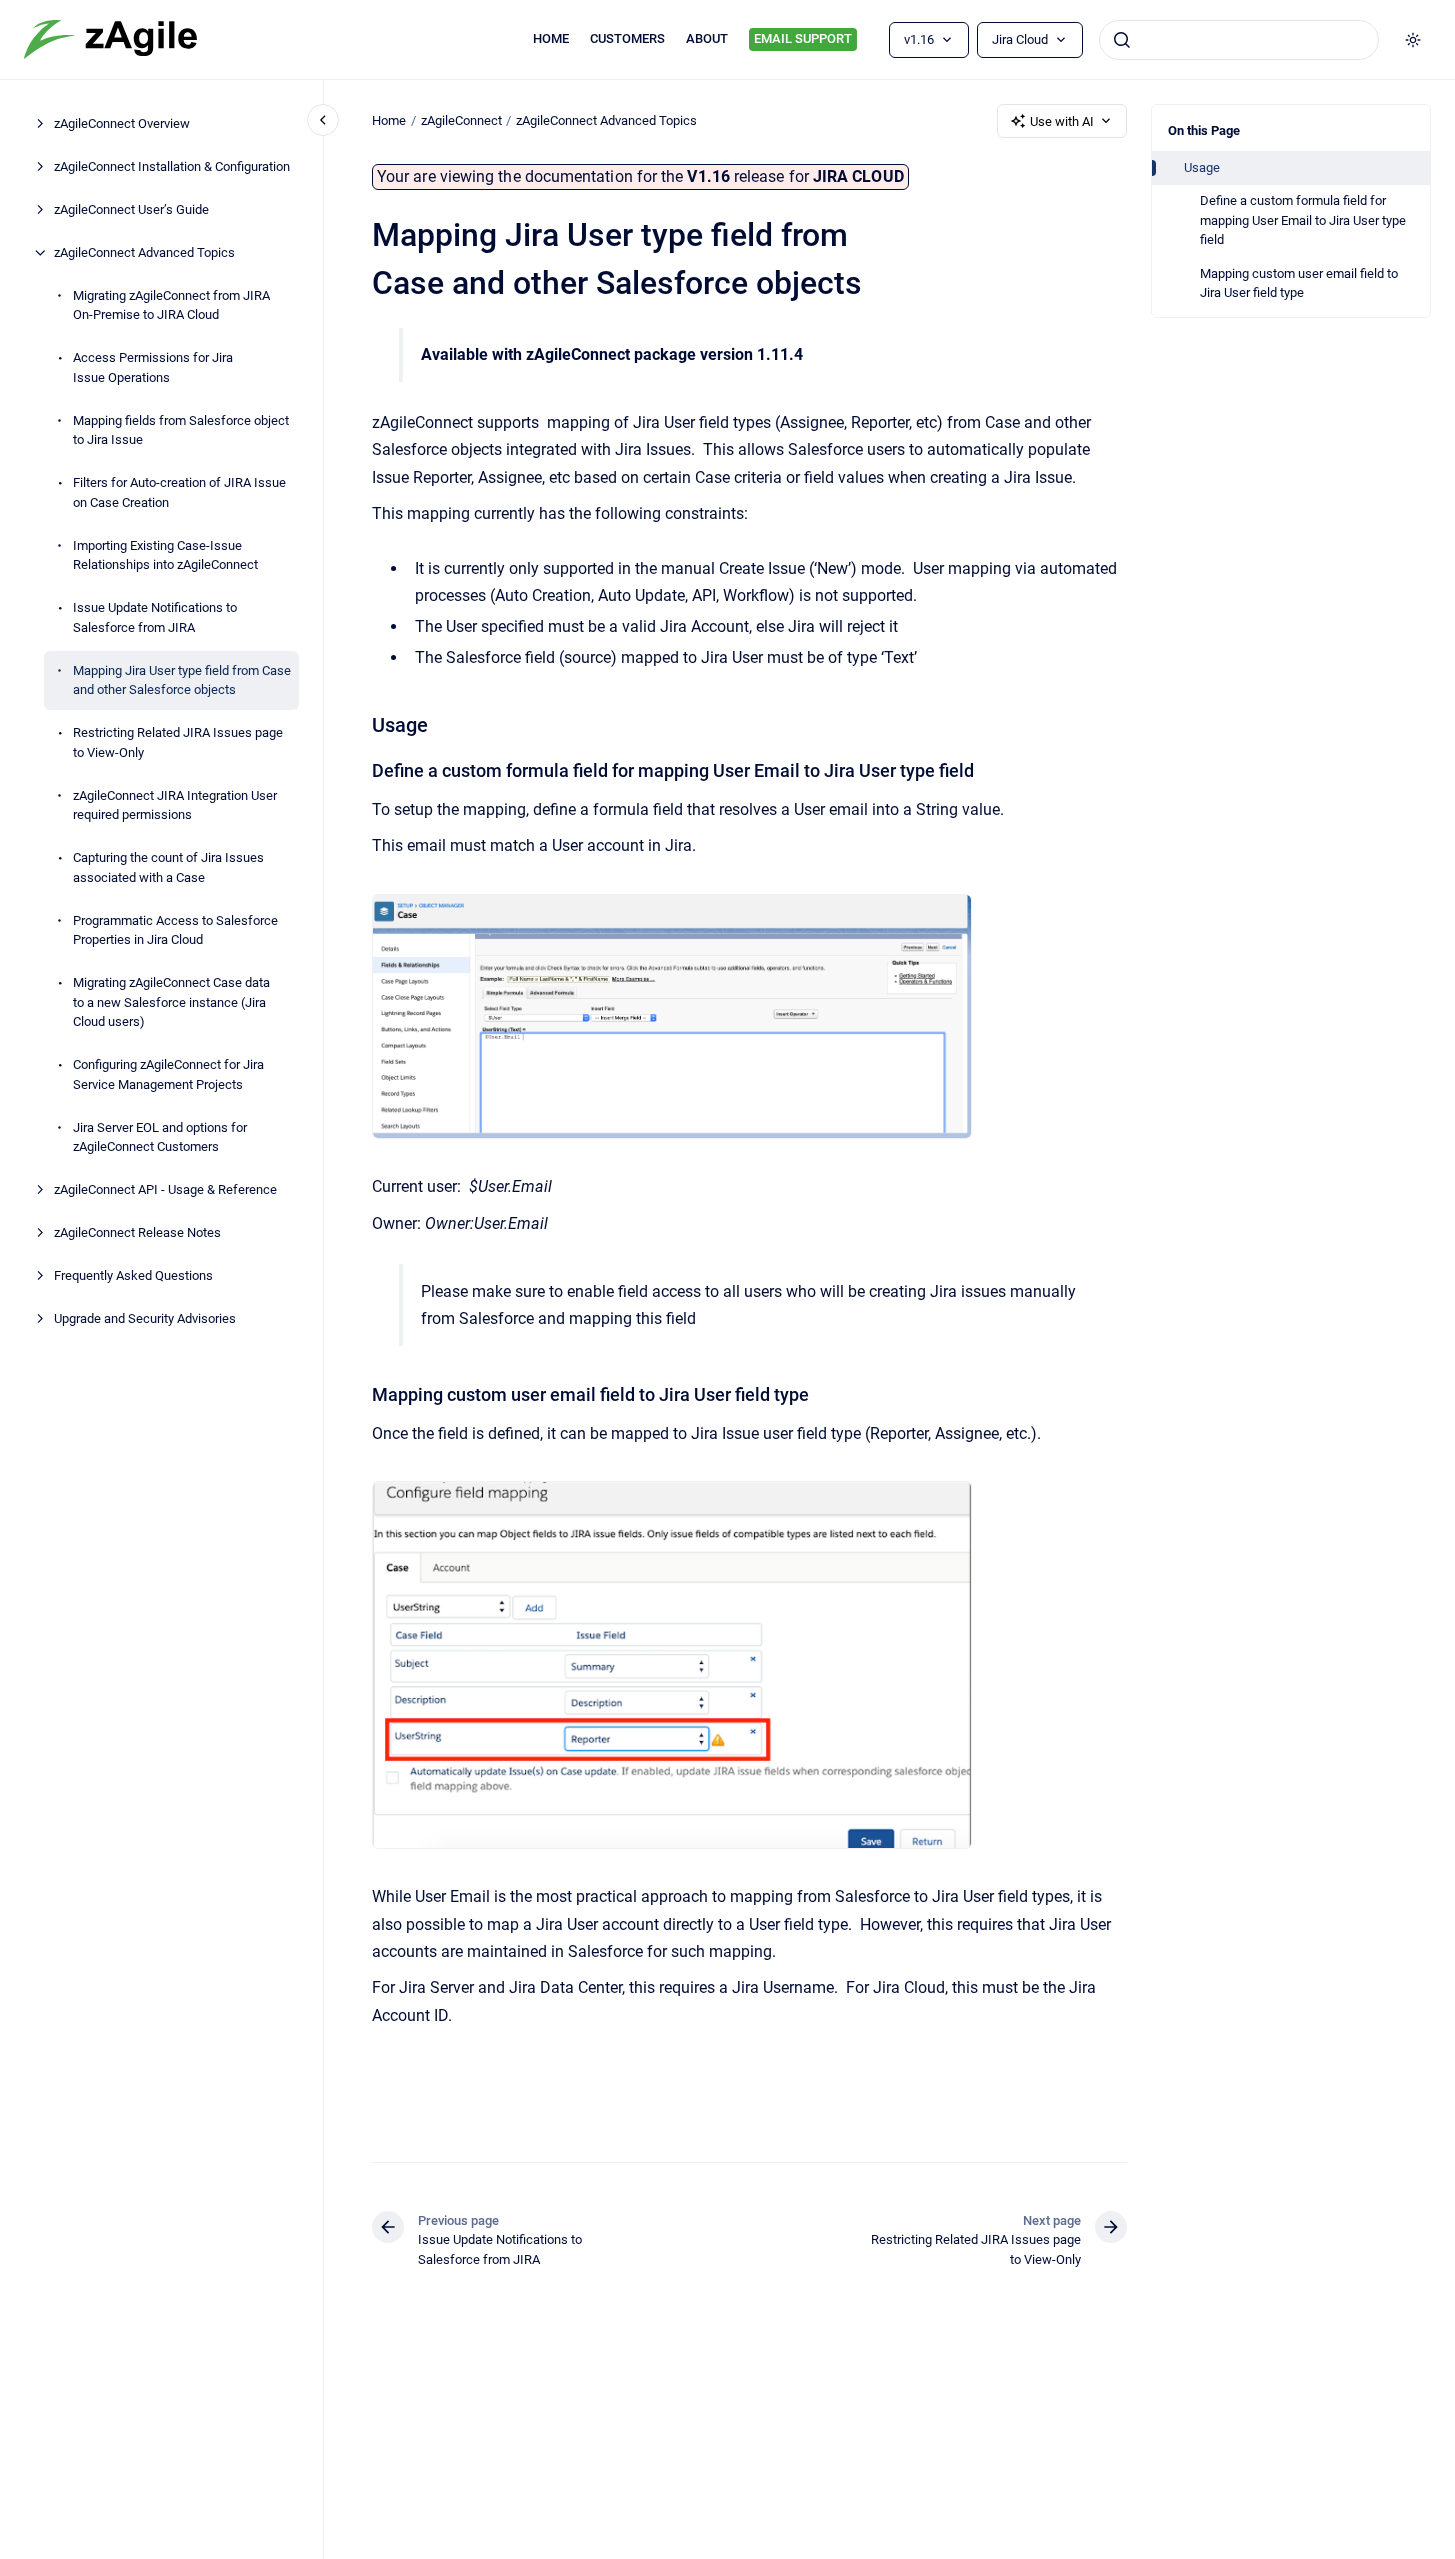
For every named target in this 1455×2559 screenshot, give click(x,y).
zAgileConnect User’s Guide (131, 209)
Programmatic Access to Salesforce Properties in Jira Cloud (175, 930)
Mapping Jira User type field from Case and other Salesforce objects (182, 680)
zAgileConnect (461, 120)
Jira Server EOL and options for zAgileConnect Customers (160, 1137)
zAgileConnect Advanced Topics (144, 252)
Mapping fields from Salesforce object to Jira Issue (181, 430)
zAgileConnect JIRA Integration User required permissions (175, 805)
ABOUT (707, 38)
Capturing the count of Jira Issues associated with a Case (168, 867)
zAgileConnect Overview (122, 123)
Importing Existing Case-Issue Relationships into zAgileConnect (165, 555)
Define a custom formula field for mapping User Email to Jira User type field (1303, 220)
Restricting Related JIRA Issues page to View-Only (178, 742)
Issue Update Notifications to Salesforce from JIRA (155, 617)
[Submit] (1122, 40)
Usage (1202, 167)
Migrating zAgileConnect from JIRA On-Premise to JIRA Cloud (171, 305)
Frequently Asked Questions (133, 1275)
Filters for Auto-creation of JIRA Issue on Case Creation (179, 492)
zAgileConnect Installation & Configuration (172, 166)
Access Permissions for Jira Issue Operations (153, 367)
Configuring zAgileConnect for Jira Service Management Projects (168, 1074)
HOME (551, 38)
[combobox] (1239, 40)
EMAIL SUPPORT (803, 38)
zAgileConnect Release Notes (137, 1232)
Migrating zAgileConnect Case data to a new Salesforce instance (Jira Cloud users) (171, 1002)
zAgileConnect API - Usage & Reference (165, 1189)
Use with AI (1062, 121)
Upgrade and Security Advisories (145, 1318)
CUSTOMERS (627, 38)
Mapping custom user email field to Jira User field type (1299, 283)
